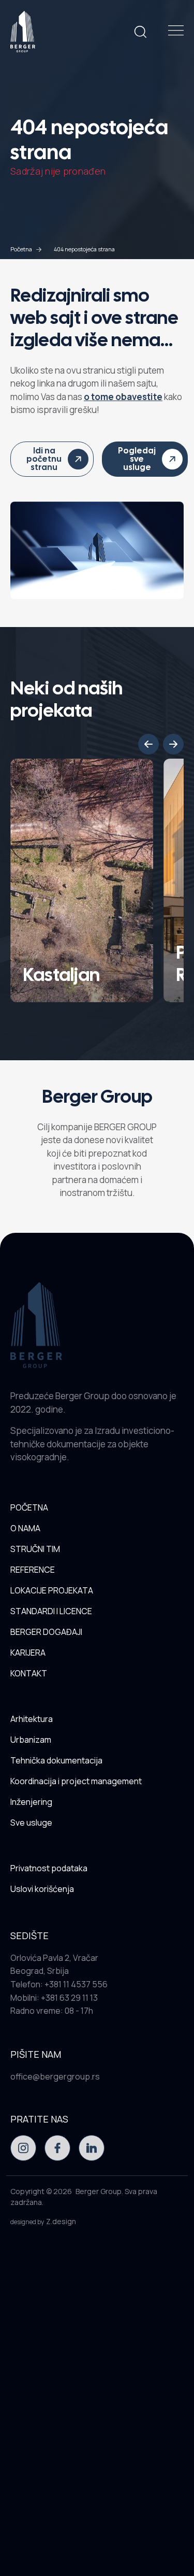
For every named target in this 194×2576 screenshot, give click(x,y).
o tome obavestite (123, 397)
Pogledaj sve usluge (137, 459)
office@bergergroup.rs (55, 2076)
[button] (148, 744)
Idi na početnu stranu (44, 459)
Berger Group (99, 2191)
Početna (21, 249)
